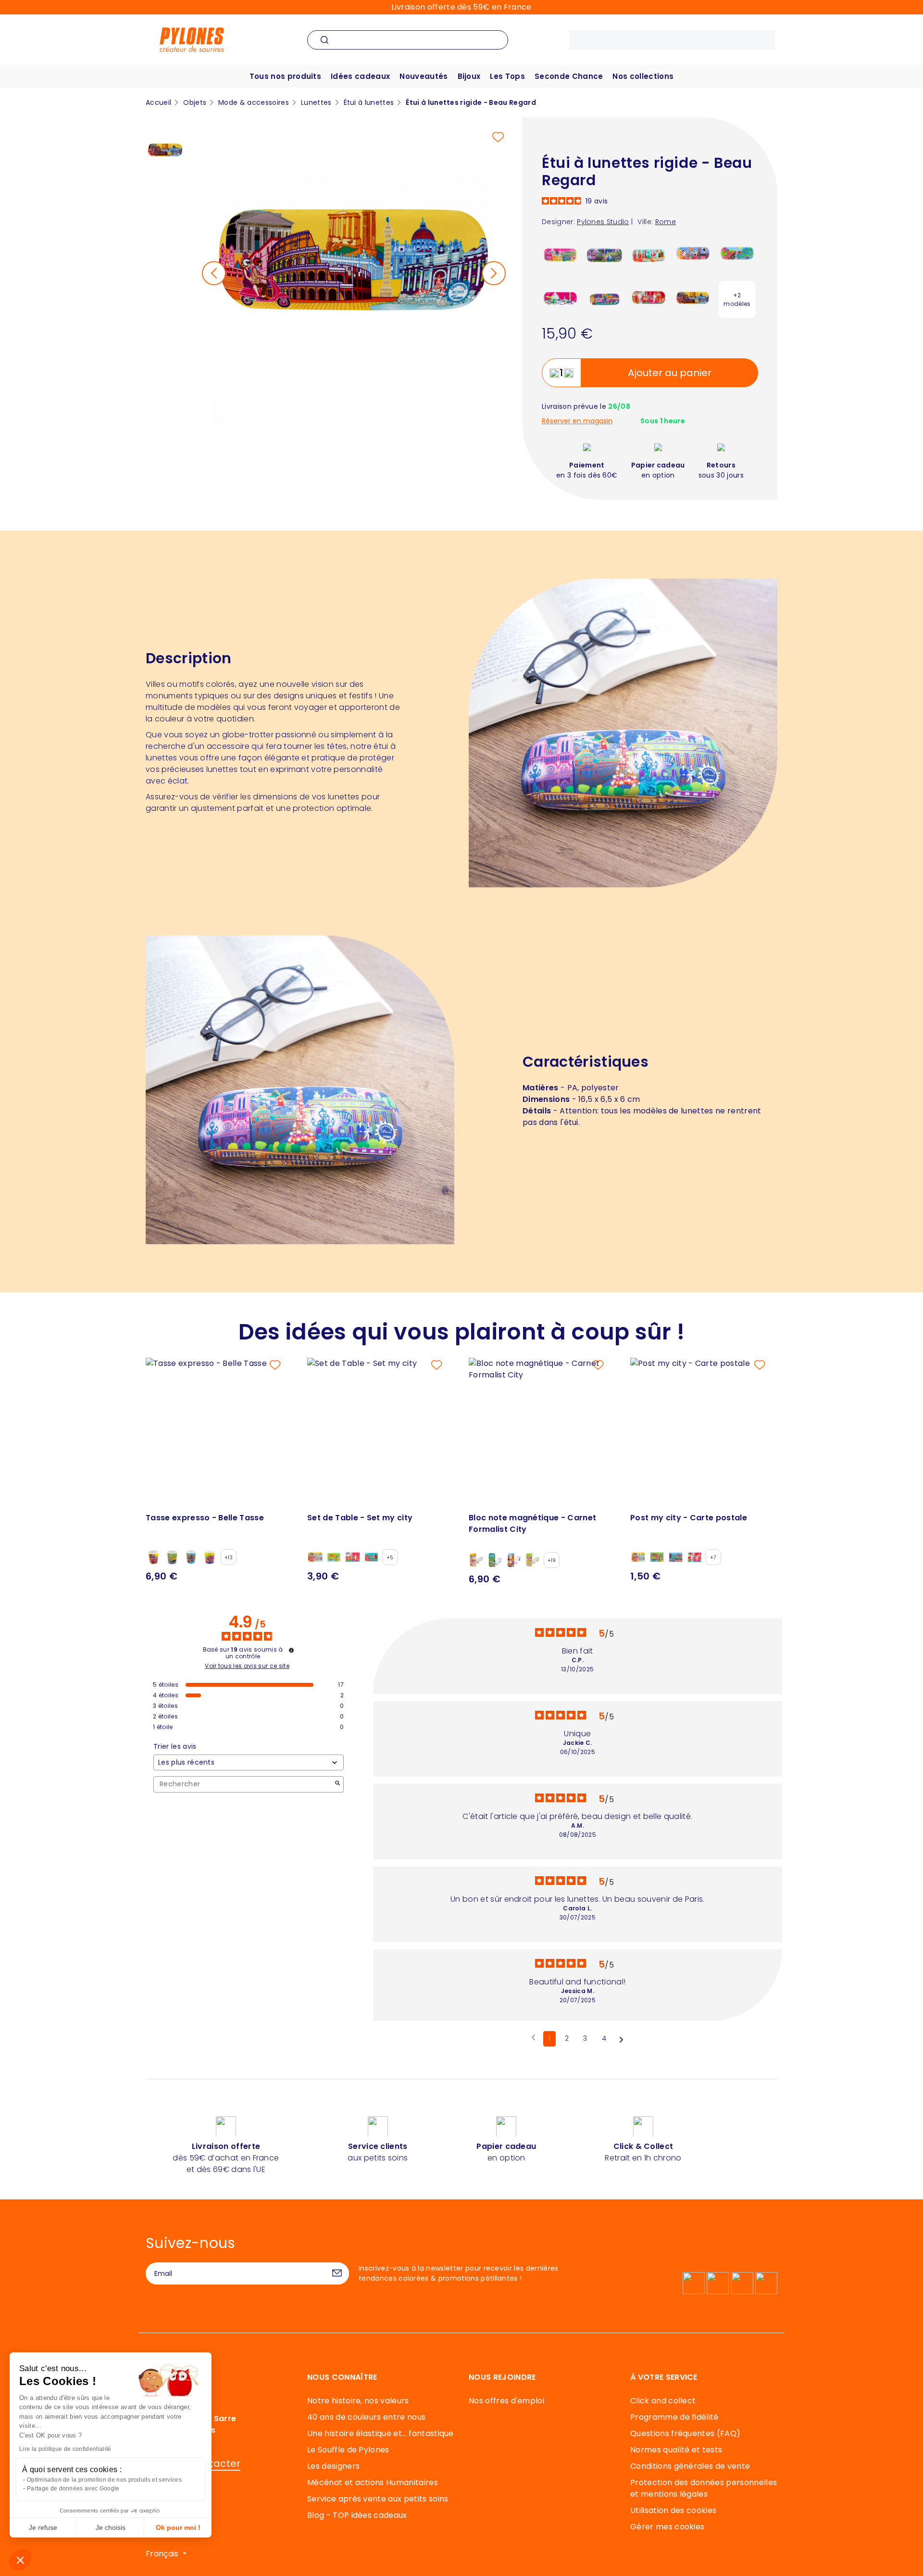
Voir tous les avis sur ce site (247, 1666)
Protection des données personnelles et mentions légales (704, 2488)
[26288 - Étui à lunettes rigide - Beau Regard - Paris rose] (560, 299)
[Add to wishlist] (498, 137)
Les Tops (507, 76)
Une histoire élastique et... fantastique (380, 2433)
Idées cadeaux (360, 76)
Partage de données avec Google (73, 2488)
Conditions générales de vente (690, 2466)
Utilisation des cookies (673, 2510)
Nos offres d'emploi (506, 2401)
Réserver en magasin (577, 421)
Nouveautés (424, 76)
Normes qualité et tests (676, 2450)
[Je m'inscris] (337, 2273)
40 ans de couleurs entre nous (366, 2417)
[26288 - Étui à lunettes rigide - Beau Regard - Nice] (737, 255)
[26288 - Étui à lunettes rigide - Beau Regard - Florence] (649, 299)
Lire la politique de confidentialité (65, 2449)
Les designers (333, 2466)
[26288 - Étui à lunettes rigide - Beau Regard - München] (693, 255)
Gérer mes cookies (667, 2527)
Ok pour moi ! (178, 2527)
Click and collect (663, 2401)
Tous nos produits (285, 76)
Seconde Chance (569, 76)
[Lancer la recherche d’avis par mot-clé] (337, 1784)
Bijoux (469, 76)
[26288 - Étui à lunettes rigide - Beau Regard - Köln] (649, 255)
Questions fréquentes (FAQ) (685, 2433)
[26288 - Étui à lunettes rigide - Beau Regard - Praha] (605, 299)
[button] (20, 2560)
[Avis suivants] (621, 2039)
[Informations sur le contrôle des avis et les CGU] (291, 1650)
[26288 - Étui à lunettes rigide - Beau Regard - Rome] (693, 299)
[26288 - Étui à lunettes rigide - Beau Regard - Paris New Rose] (560, 255)
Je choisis (111, 2527)
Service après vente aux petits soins (378, 2499)
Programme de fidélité (674, 2417)
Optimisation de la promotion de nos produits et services (104, 2480)
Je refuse (43, 2527)
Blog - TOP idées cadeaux (357, 2515)
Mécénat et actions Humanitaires (373, 2482)
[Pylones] (192, 39)
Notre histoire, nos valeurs (358, 2401)
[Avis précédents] (533, 2038)
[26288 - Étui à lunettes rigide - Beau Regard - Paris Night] (605, 255)
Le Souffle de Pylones (348, 2450)
